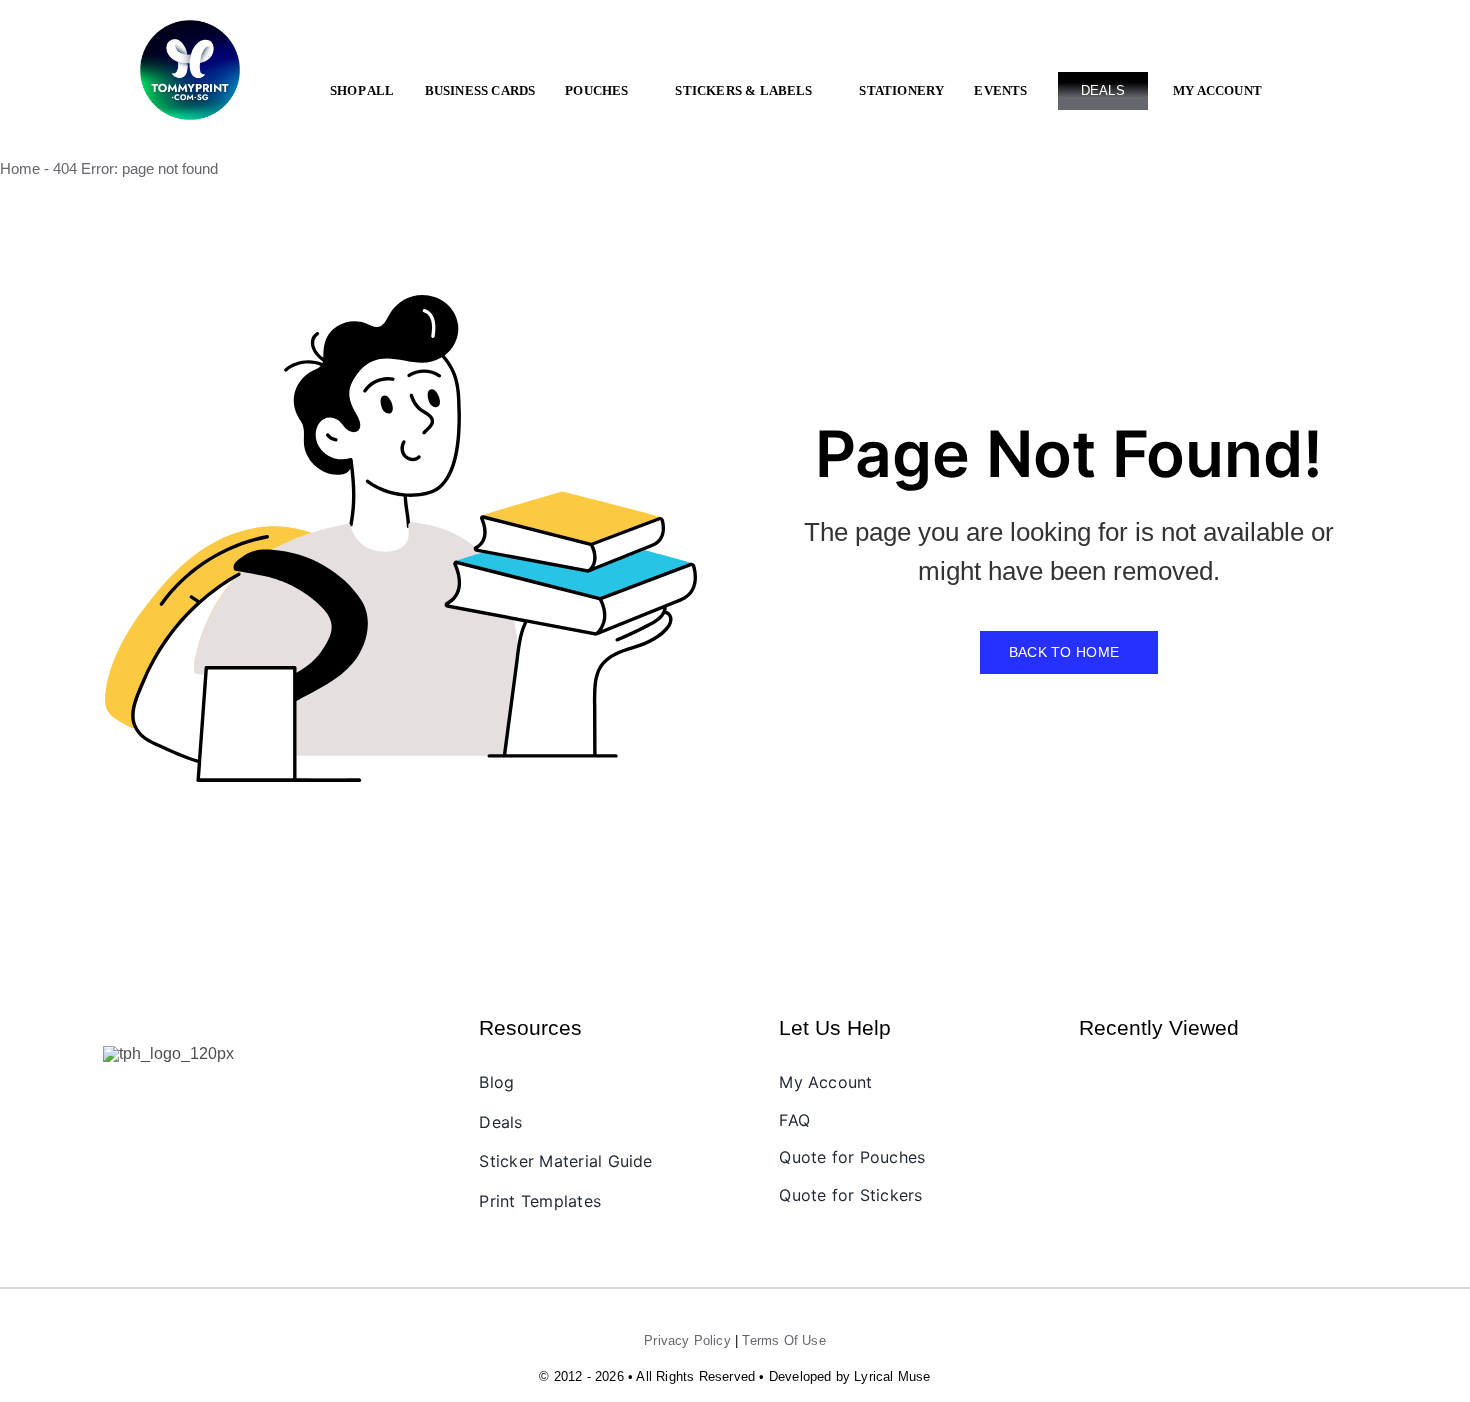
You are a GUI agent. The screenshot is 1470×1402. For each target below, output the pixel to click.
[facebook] (117, 1095)
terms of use (783, 1340)
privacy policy (687, 1340)
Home (20, 168)
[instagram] (151, 1095)
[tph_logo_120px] (168, 1053)
